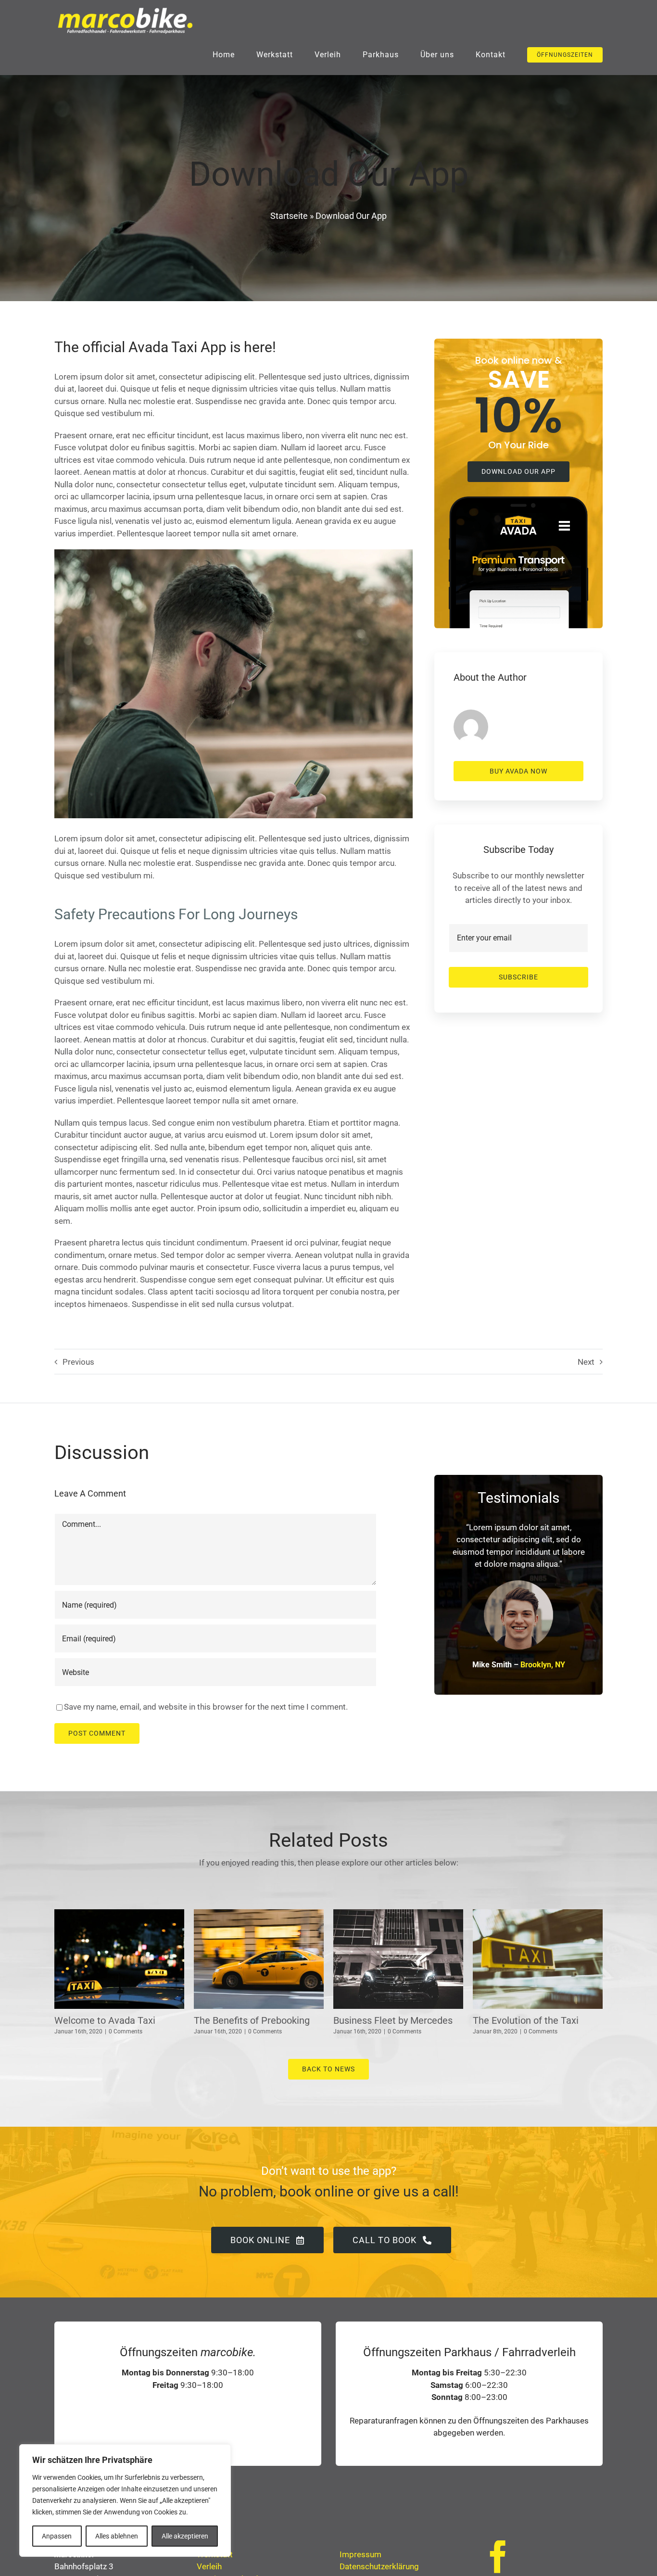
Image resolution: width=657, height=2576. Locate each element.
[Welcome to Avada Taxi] (119, 1959)
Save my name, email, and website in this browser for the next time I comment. (206, 1707)
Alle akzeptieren (185, 2536)
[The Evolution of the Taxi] (538, 1959)
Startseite (289, 216)
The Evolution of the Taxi (526, 2020)
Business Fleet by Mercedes (393, 2020)
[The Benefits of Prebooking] (259, 1959)
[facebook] (498, 2557)
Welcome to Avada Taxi (105, 2020)
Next (586, 1362)
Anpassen (57, 2536)
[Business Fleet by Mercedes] (398, 1959)
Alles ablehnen (117, 2536)
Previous (78, 1362)
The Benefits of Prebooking (252, 2020)
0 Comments (126, 2031)
